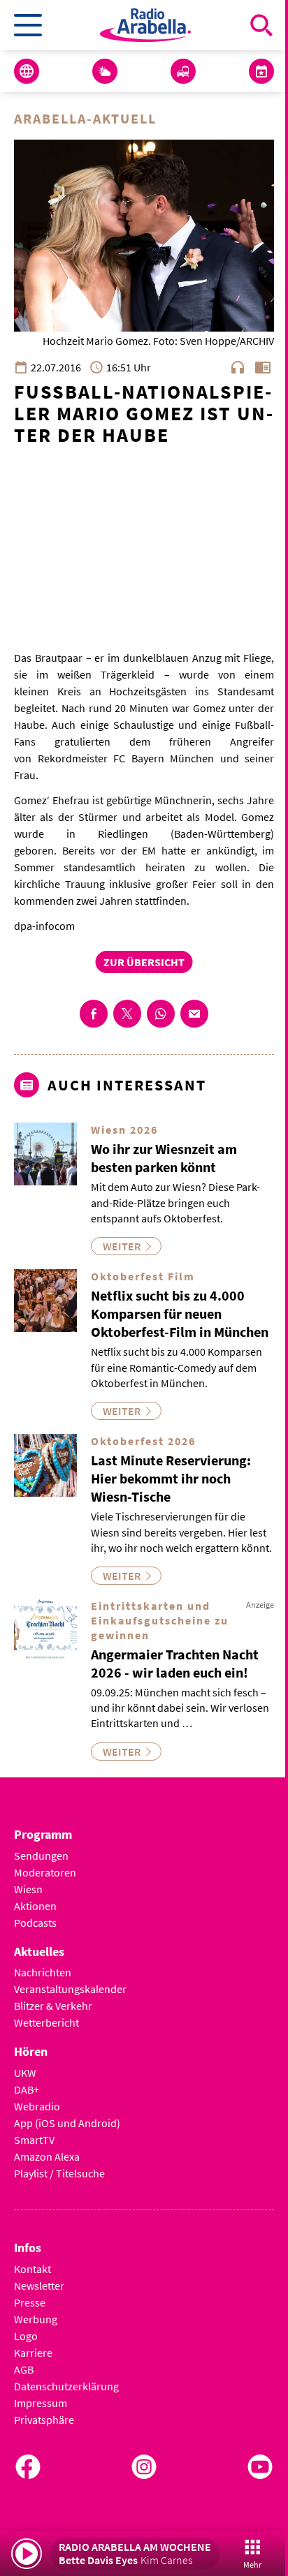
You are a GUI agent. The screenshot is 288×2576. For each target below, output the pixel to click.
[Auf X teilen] (127, 1014)
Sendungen (41, 1856)
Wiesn (28, 1889)
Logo (26, 2336)
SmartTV (34, 2140)
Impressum (41, 2403)
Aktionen (35, 1906)
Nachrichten (43, 1972)
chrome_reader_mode (263, 367)
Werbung (36, 2319)
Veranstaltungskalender (70, 1989)
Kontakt (33, 2269)
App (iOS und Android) (67, 2123)
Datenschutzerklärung (66, 2386)
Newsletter (39, 2286)
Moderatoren (45, 1872)
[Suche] (261, 25)
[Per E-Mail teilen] (194, 1014)
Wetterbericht (46, 2022)
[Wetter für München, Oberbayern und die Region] (105, 71)
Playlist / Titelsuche (59, 2173)
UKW (25, 2073)
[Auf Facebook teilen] (94, 1014)
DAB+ (27, 2089)
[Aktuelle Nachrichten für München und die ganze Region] (27, 71)
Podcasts (35, 1923)
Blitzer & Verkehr (53, 2006)
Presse (30, 2302)
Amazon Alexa (47, 2156)
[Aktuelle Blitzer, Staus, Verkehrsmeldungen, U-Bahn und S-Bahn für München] (183, 71)
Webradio (37, 2106)
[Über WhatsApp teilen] (161, 1014)
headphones (238, 367)
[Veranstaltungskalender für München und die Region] (261, 71)
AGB (24, 2369)
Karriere (33, 2353)
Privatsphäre (44, 2420)
